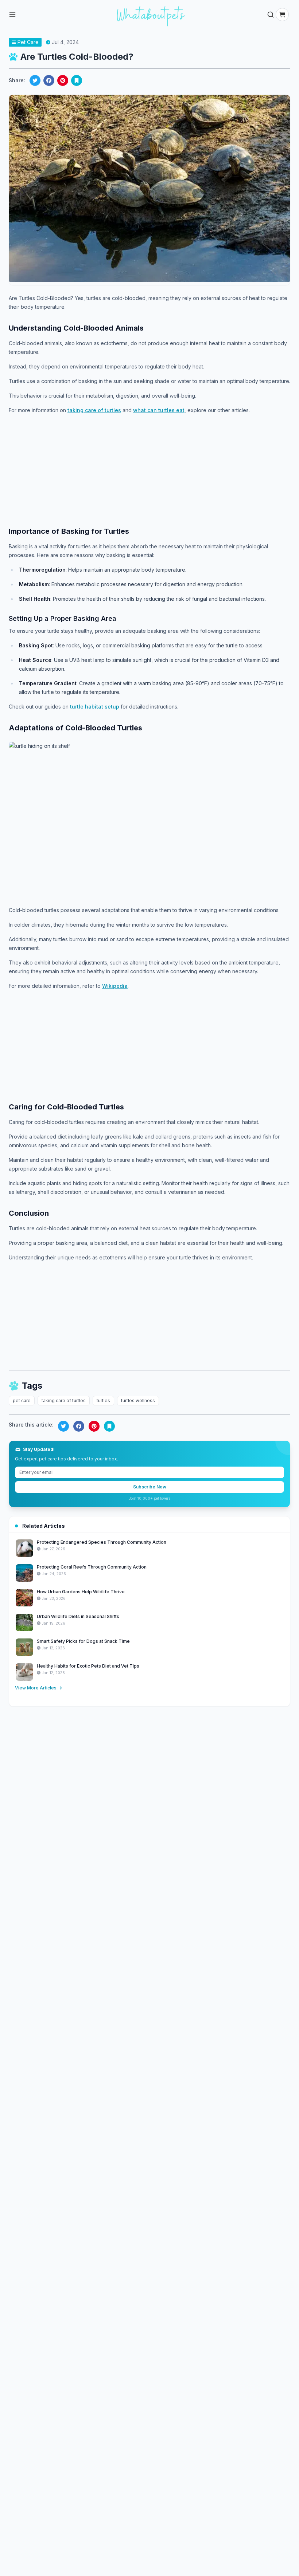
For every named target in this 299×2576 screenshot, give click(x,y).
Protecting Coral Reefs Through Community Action (92, 1567)
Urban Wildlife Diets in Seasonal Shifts (78, 1616)
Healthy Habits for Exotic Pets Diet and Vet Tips (88, 1666)
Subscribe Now (150, 1487)
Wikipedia (115, 986)
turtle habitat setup (95, 707)
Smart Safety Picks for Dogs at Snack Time (83, 1641)
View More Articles (36, 1688)
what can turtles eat (159, 410)
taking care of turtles (94, 410)
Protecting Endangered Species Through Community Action (102, 1542)
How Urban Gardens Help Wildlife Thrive (81, 1592)
